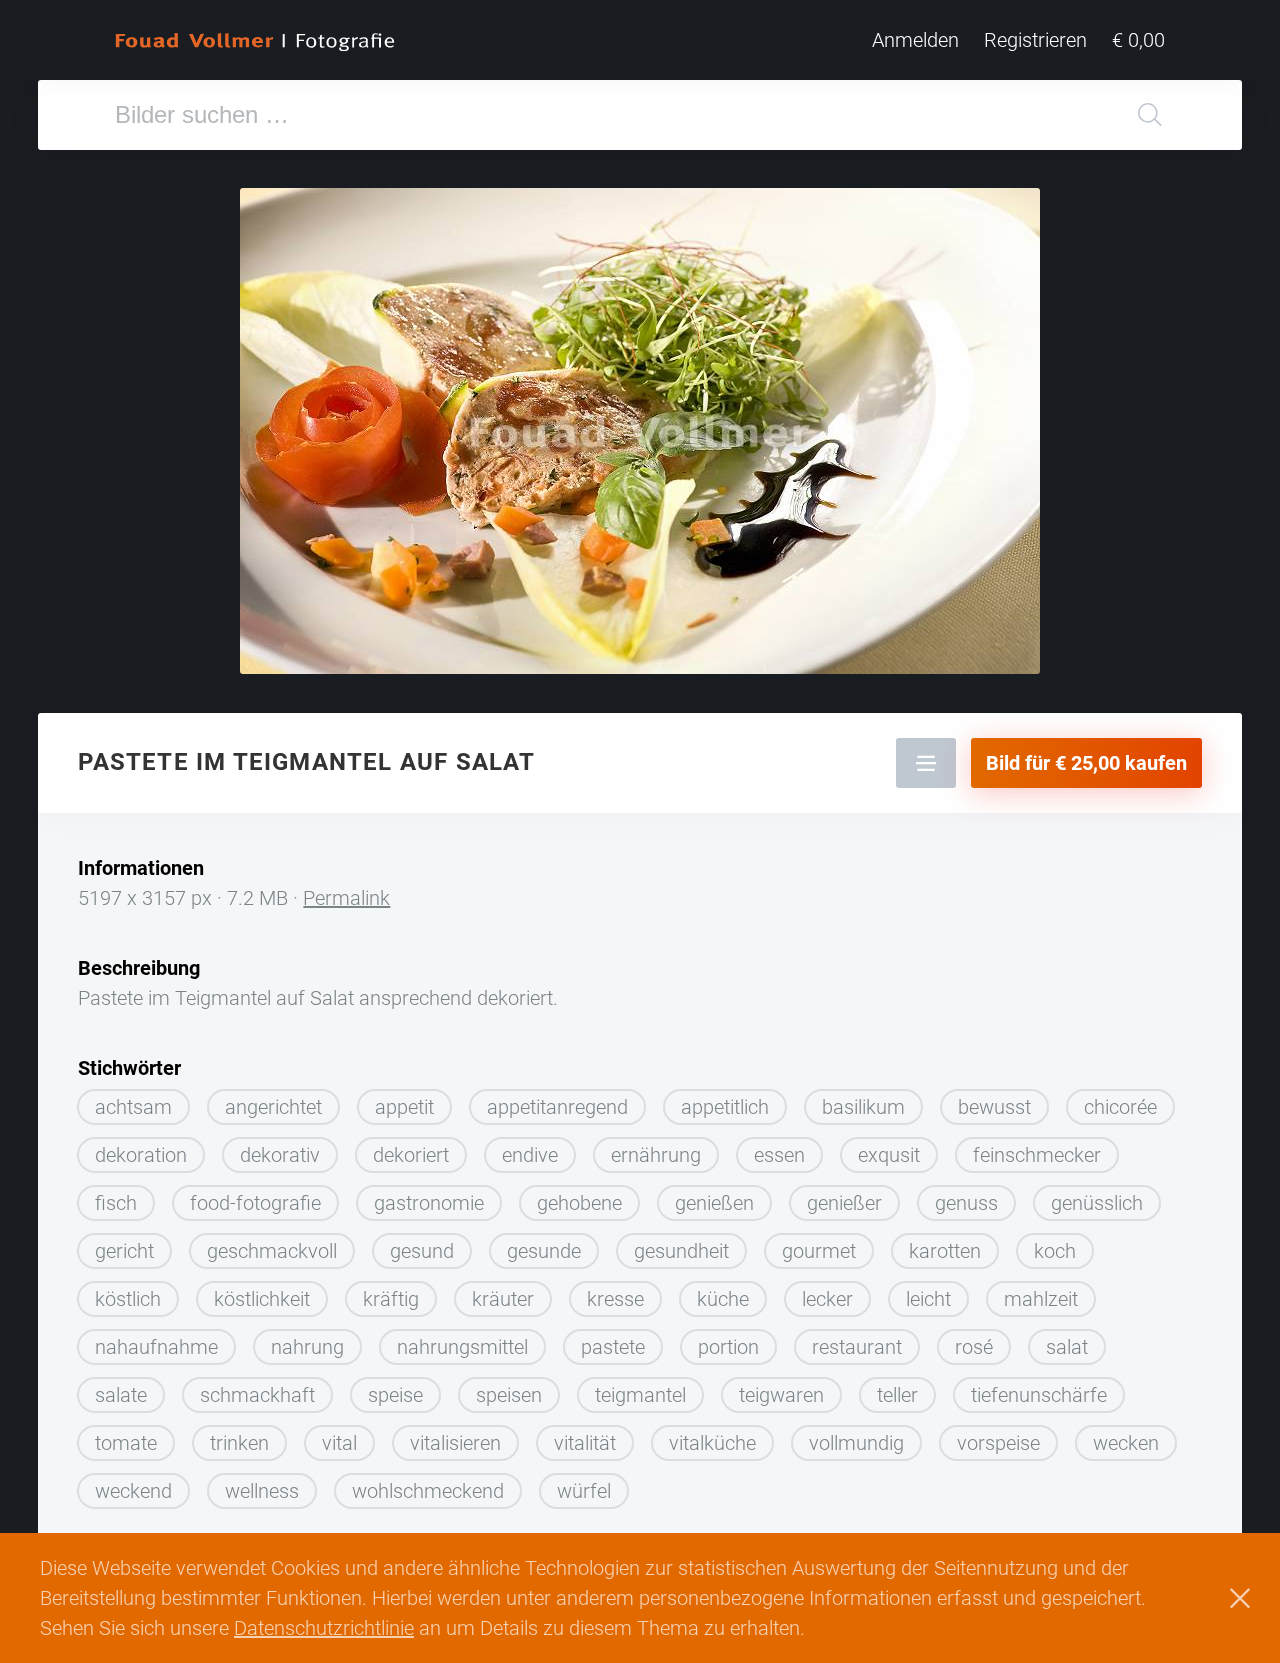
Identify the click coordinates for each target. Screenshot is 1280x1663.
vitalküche (712, 1443)
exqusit (889, 1155)
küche (723, 1299)
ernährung (656, 1155)
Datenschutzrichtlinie (324, 1628)
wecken (1126, 1443)
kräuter (503, 1299)
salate (121, 1395)
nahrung (307, 1347)
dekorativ (280, 1155)
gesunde (544, 1251)
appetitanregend (557, 1107)
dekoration (141, 1155)
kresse (615, 1299)
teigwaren (781, 1395)
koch (1055, 1251)
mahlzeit (1041, 1299)
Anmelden (915, 40)
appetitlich (725, 1107)
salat (1067, 1347)
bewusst (994, 1107)
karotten (945, 1251)
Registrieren (1035, 40)
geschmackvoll (272, 1251)
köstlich (128, 1299)
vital (339, 1443)
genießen (714, 1203)
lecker (827, 1299)
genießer (844, 1203)
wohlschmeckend (428, 1491)
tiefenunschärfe (1039, 1395)
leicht (928, 1299)
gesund (422, 1251)
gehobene (579, 1203)
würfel (584, 1491)
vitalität (585, 1443)
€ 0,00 (1138, 40)
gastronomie (429, 1203)
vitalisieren (455, 1443)
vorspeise (998, 1443)
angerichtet (273, 1107)
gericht (124, 1251)
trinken (239, 1443)
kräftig (391, 1299)
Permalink (346, 898)
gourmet (819, 1251)
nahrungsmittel (462, 1347)
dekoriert (411, 1155)
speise (395, 1395)
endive (530, 1155)
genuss (966, 1203)
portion (728, 1347)
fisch (116, 1203)
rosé (974, 1347)
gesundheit (681, 1251)
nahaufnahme (156, 1347)
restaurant (857, 1347)
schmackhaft (257, 1395)
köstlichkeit (262, 1299)
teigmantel (640, 1395)
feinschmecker (1037, 1155)
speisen (509, 1395)
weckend (133, 1491)
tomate (126, 1443)
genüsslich (1097, 1203)
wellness (262, 1491)
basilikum (863, 1107)
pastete (613, 1347)
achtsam (133, 1107)
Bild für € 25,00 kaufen (1086, 763)
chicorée (1120, 1107)
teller (897, 1395)
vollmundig (856, 1443)
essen (779, 1155)
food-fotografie (255, 1203)
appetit (404, 1107)
